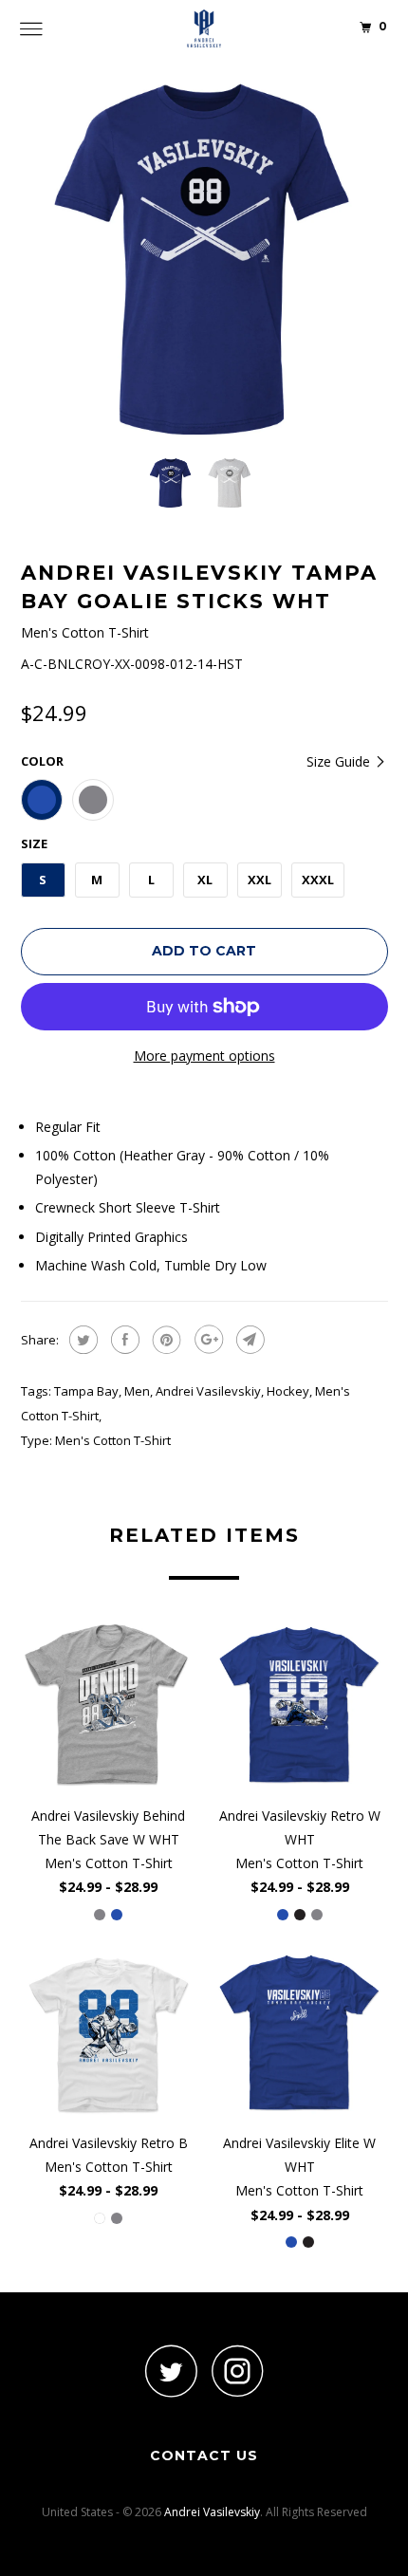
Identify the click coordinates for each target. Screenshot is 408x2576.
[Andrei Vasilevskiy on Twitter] (171, 2371)
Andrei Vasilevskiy (208, 1391)
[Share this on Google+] (206, 1340)
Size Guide (340, 761)
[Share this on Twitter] (81, 1340)
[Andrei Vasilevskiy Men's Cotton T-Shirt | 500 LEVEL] (204, 259)
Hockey (288, 1391)
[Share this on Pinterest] (165, 1340)
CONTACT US (204, 2456)
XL (205, 880)
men (137, 1391)
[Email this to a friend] (248, 1340)
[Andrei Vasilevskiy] (204, 28)
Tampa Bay (86, 1391)
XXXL (318, 880)
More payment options (204, 1056)
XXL (260, 880)
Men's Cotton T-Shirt (113, 1440)
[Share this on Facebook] (123, 1340)
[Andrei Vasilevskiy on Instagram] (237, 2371)
